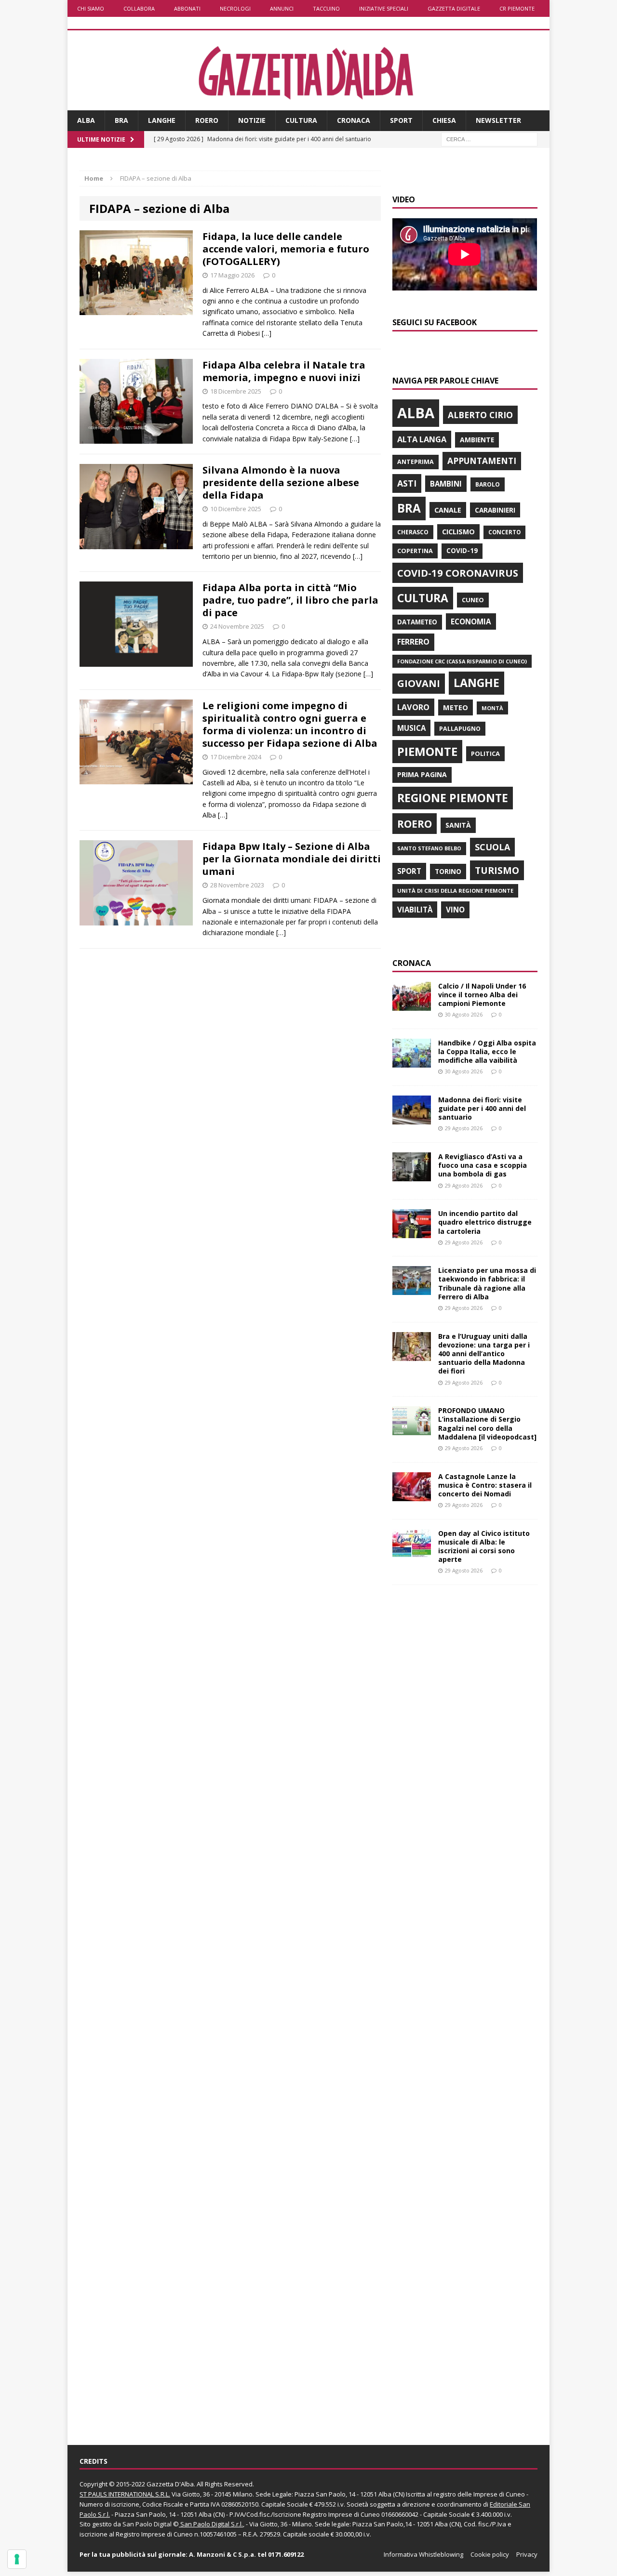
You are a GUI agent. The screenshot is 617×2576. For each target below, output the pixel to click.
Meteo (456, 707)
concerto (504, 532)
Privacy (527, 2554)
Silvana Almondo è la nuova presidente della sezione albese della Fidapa (281, 482)
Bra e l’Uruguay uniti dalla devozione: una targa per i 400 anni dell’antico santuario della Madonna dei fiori (484, 1354)
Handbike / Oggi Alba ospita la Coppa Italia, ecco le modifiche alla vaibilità (487, 1051)
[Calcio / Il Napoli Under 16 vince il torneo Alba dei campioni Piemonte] (412, 1005)
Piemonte (427, 751)
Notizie (252, 120)
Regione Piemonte (453, 798)
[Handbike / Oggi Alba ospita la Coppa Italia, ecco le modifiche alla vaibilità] (412, 1062)
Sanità (458, 825)
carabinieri (495, 510)
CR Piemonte (517, 8)
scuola (492, 847)
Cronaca (354, 120)
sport (409, 871)
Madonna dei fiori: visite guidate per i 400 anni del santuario (482, 1108)
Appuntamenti (482, 461)
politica (485, 753)
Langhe (162, 120)
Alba (86, 120)
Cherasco (413, 532)
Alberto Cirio (480, 415)
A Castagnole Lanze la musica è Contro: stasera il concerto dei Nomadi (485, 1485)
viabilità (415, 910)
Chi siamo (91, 8)
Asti (407, 483)
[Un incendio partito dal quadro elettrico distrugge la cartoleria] (412, 1233)
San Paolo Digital (147, 2524)
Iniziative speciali (384, 8)
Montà (492, 708)
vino (455, 910)
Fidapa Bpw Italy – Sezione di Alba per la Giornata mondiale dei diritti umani (292, 859)
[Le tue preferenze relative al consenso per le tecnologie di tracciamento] (17, 2559)
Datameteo (417, 622)
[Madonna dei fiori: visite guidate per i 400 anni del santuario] (412, 1118)
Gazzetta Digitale (454, 8)
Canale (448, 510)
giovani (419, 683)
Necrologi (235, 8)
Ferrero (413, 642)
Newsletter (498, 120)
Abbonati (187, 8)
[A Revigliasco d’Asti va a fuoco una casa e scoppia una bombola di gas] (412, 1176)
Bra (121, 120)
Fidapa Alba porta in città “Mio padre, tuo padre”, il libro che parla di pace (290, 600)
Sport (401, 120)
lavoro (413, 707)
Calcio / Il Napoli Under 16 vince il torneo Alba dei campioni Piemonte (482, 995)
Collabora (139, 8)
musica (411, 728)
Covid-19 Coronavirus (458, 573)
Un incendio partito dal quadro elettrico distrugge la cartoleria (485, 1222)
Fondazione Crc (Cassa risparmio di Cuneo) (462, 661)
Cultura (301, 120)
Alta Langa (422, 439)
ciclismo (458, 532)
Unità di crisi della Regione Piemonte (455, 891)
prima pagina (422, 774)
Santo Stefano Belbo (429, 848)
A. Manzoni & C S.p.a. (222, 2554)
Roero (207, 120)
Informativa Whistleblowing (423, 2554)
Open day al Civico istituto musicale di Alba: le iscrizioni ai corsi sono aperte (484, 1546)
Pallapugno (460, 729)
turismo (497, 870)
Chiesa (444, 120)
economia (471, 621)
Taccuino (326, 8)
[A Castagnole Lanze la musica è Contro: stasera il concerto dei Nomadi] (412, 1495)
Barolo (488, 484)
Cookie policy (490, 2554)
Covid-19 (462, 551)
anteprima (416, 462)
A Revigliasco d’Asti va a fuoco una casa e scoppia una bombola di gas (483, 1165)
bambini (446, 484)
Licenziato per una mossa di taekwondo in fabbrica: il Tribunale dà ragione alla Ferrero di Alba (487, 1283)
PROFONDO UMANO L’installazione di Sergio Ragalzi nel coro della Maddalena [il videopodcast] (487, 1424)
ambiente (477, 440)
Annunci (282, 8)
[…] (267, 333)
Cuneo (473, 600)
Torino (448, 871)
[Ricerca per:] (489, 139)
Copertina (415, 551)
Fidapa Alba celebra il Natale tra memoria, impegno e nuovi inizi (284, 371)
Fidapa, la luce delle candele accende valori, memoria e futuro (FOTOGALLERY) (286, 249)
